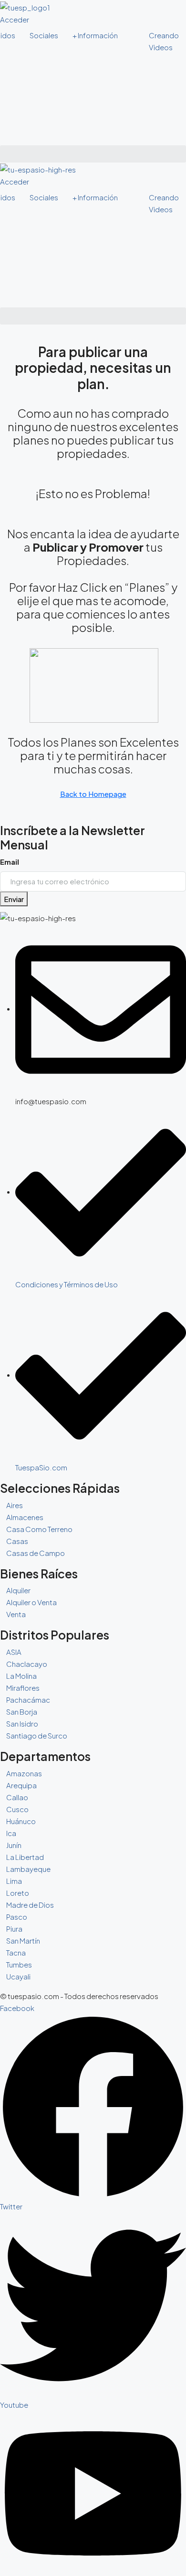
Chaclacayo (27, 1664)
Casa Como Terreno (39, 1529)
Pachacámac (28, 1700)
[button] (93, 154)
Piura (14, 1929)
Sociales (44, 35)
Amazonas (24, 1773)
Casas (17, 1541)
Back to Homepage (93, 794)
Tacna (16, 1952)
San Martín (23, 1940)
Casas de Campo (36, 1553)
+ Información (95, 35)
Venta (16, 1614)
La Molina (21, 1676)
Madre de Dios (30, 1905)
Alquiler (18, 1590)
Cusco (17, 1809)
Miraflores (23, 1688)
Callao (17, 1797)
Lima (14, 1881)
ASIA (14, 1652)
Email (10, 862)
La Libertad (25, 1857)
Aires (15, 1505)
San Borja (22, 1712)
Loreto (18, 1893)
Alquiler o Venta (31, 1602)
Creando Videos (164, 41)
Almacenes (25, 1517)
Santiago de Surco (37, 1735)
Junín (14, 1845)
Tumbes (19, 1964)
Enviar (14, 899)
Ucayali (18, 1976)
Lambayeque (28, 1869)
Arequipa (21, 1785)
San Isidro (22, 1723)
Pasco (17, 1917)
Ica (11, 1833)
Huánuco (21, 1821)
